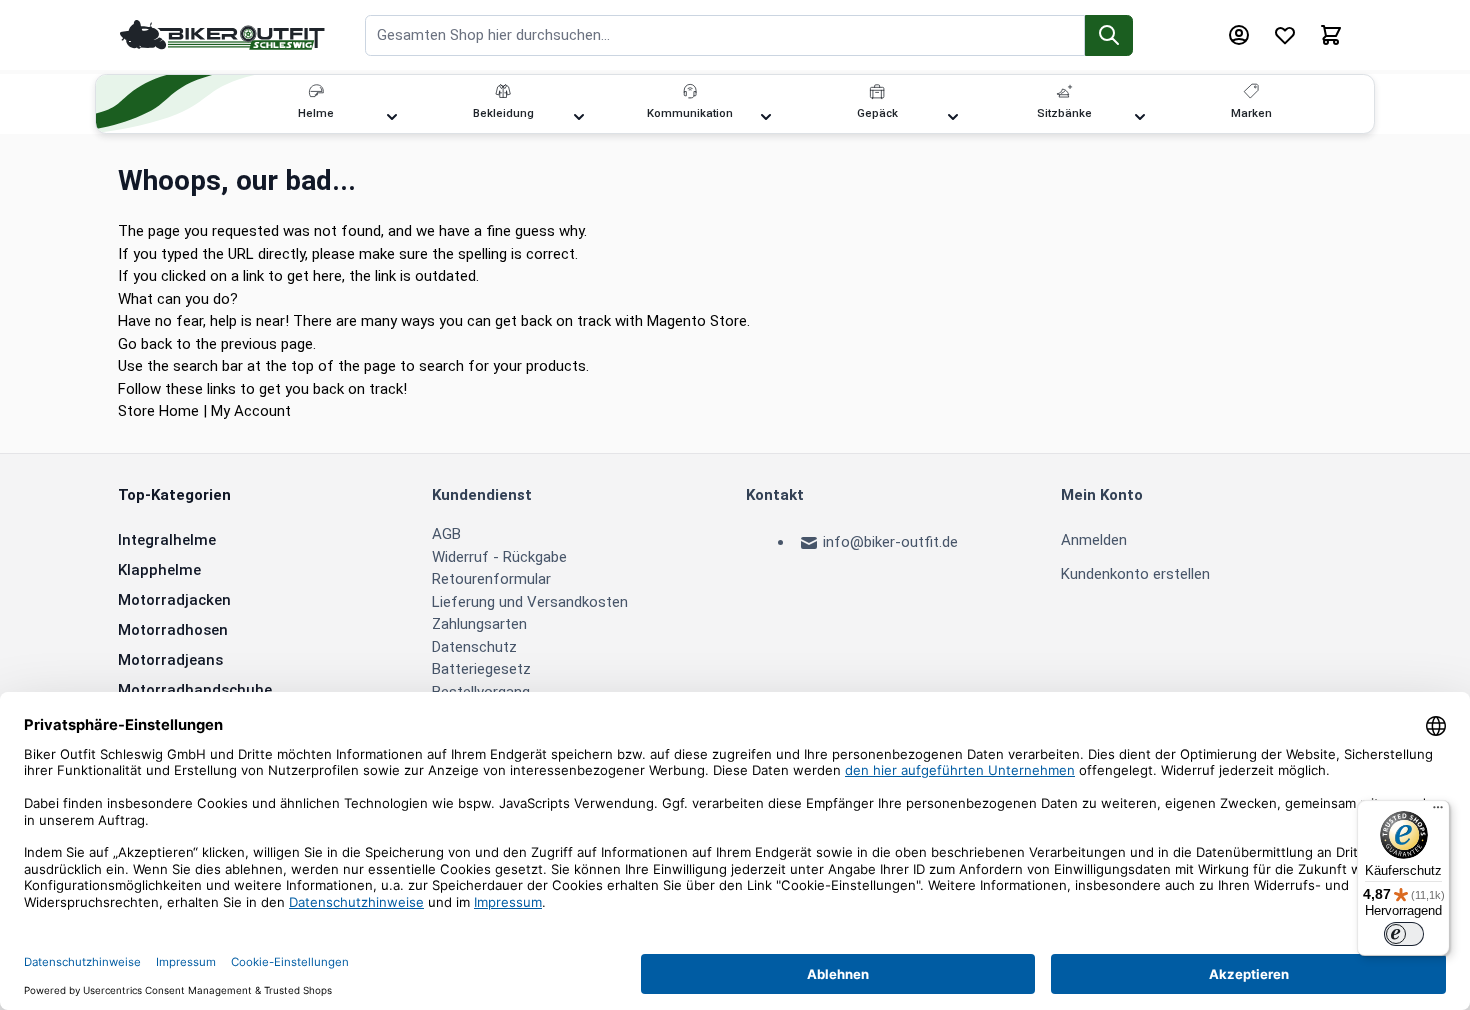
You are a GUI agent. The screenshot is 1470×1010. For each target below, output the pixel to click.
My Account (251, 411)
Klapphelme (159, 570)
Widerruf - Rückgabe (499, 557)
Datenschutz (474, 647)
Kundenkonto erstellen (1135, 574)
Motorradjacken (174, 600)
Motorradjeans (170, 660)
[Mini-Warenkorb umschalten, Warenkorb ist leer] (1331, 35)
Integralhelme (167, 540)
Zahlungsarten (479, 624)
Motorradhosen (173, 630)
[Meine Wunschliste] (1285, 35)
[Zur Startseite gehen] (223, 34)
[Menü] (1438, 812)
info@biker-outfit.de (890, 542)
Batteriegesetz (481, 669)
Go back (145, 344)
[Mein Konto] (1239, 35)
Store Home (158, 411)
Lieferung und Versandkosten (530, 602)
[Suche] (1109, 35)
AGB (446, 534)
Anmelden (1094, 540)
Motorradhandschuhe (195, 690)
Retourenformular (491, 579)
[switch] (1404, 934)
